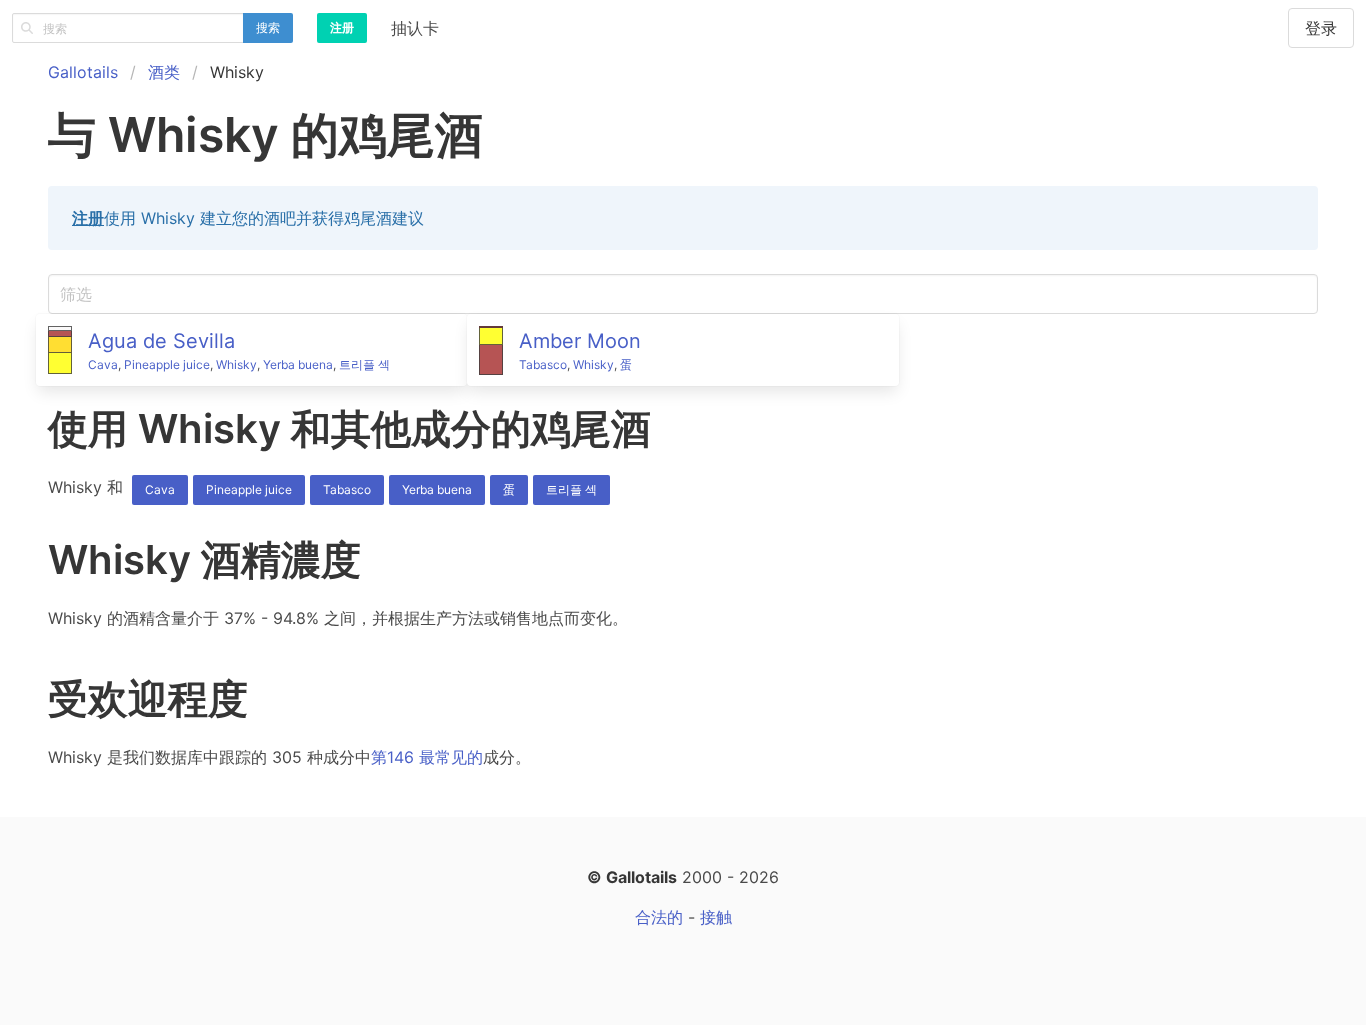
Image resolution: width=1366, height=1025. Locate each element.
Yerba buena (298, 364)
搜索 (268, 27)
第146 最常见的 (427, 757)
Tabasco (543, 364)
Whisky (236, 364)
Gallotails (83, 72)
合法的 (659, 917)
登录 (1321, 28)
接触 (716, 917)
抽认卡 (415, 28)
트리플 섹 (364, 364)
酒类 (164, 72)
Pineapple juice (167, 364)
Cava (103, 364)
